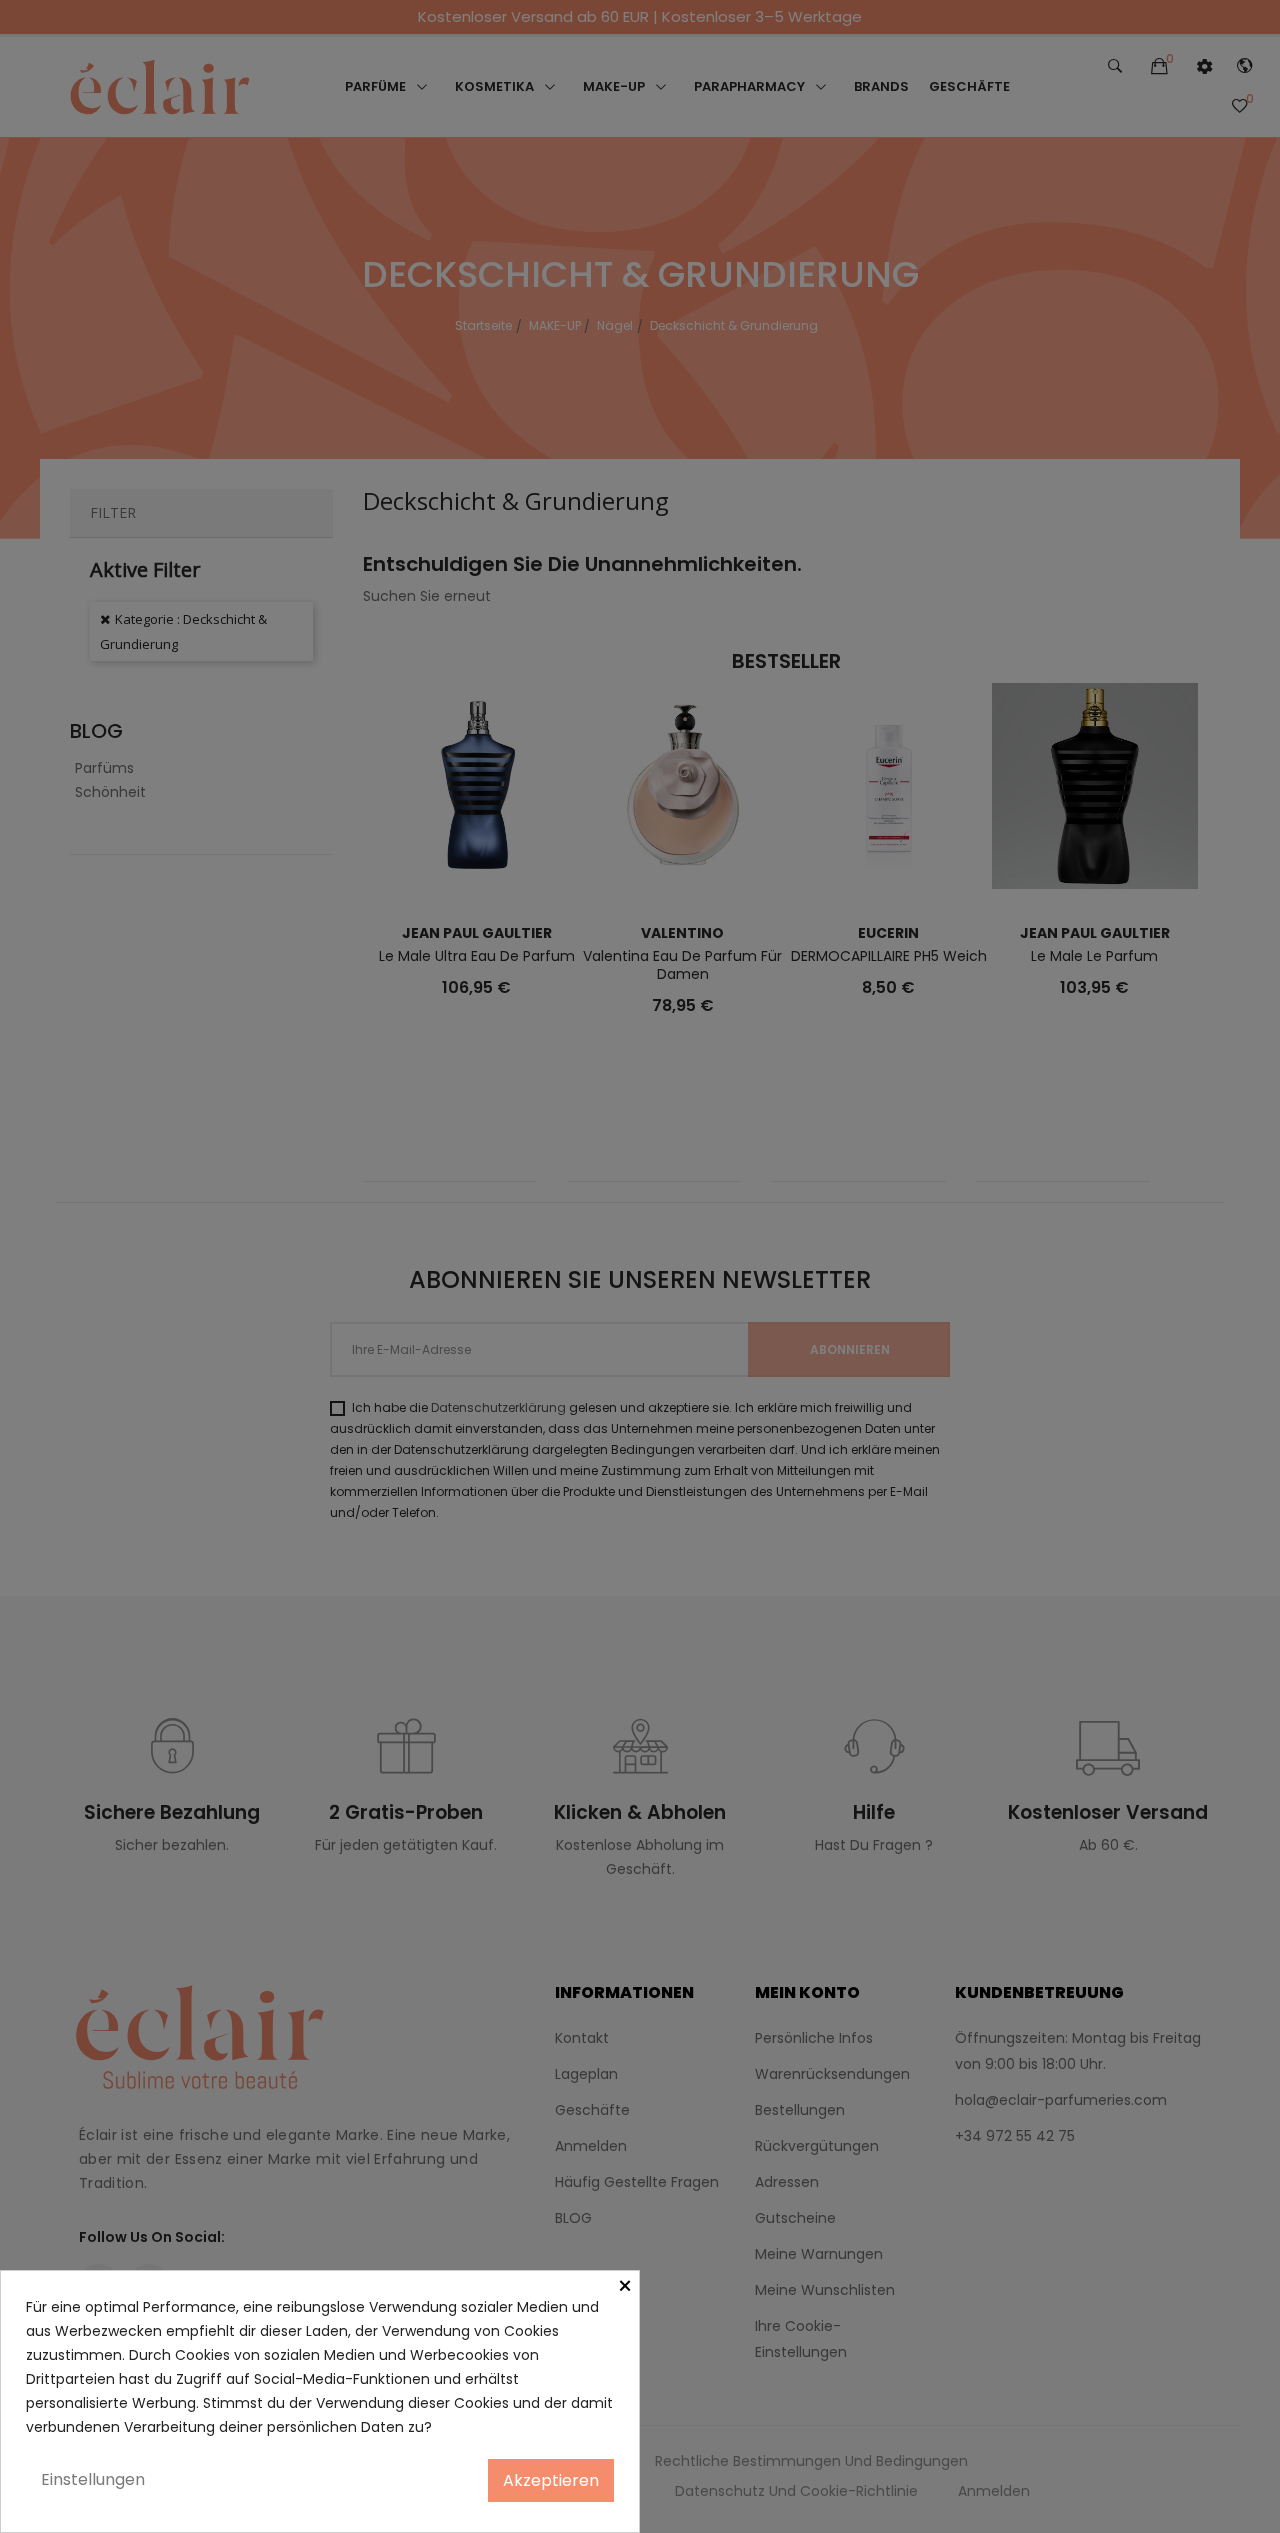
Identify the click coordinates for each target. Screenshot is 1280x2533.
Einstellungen (93, 2479)
